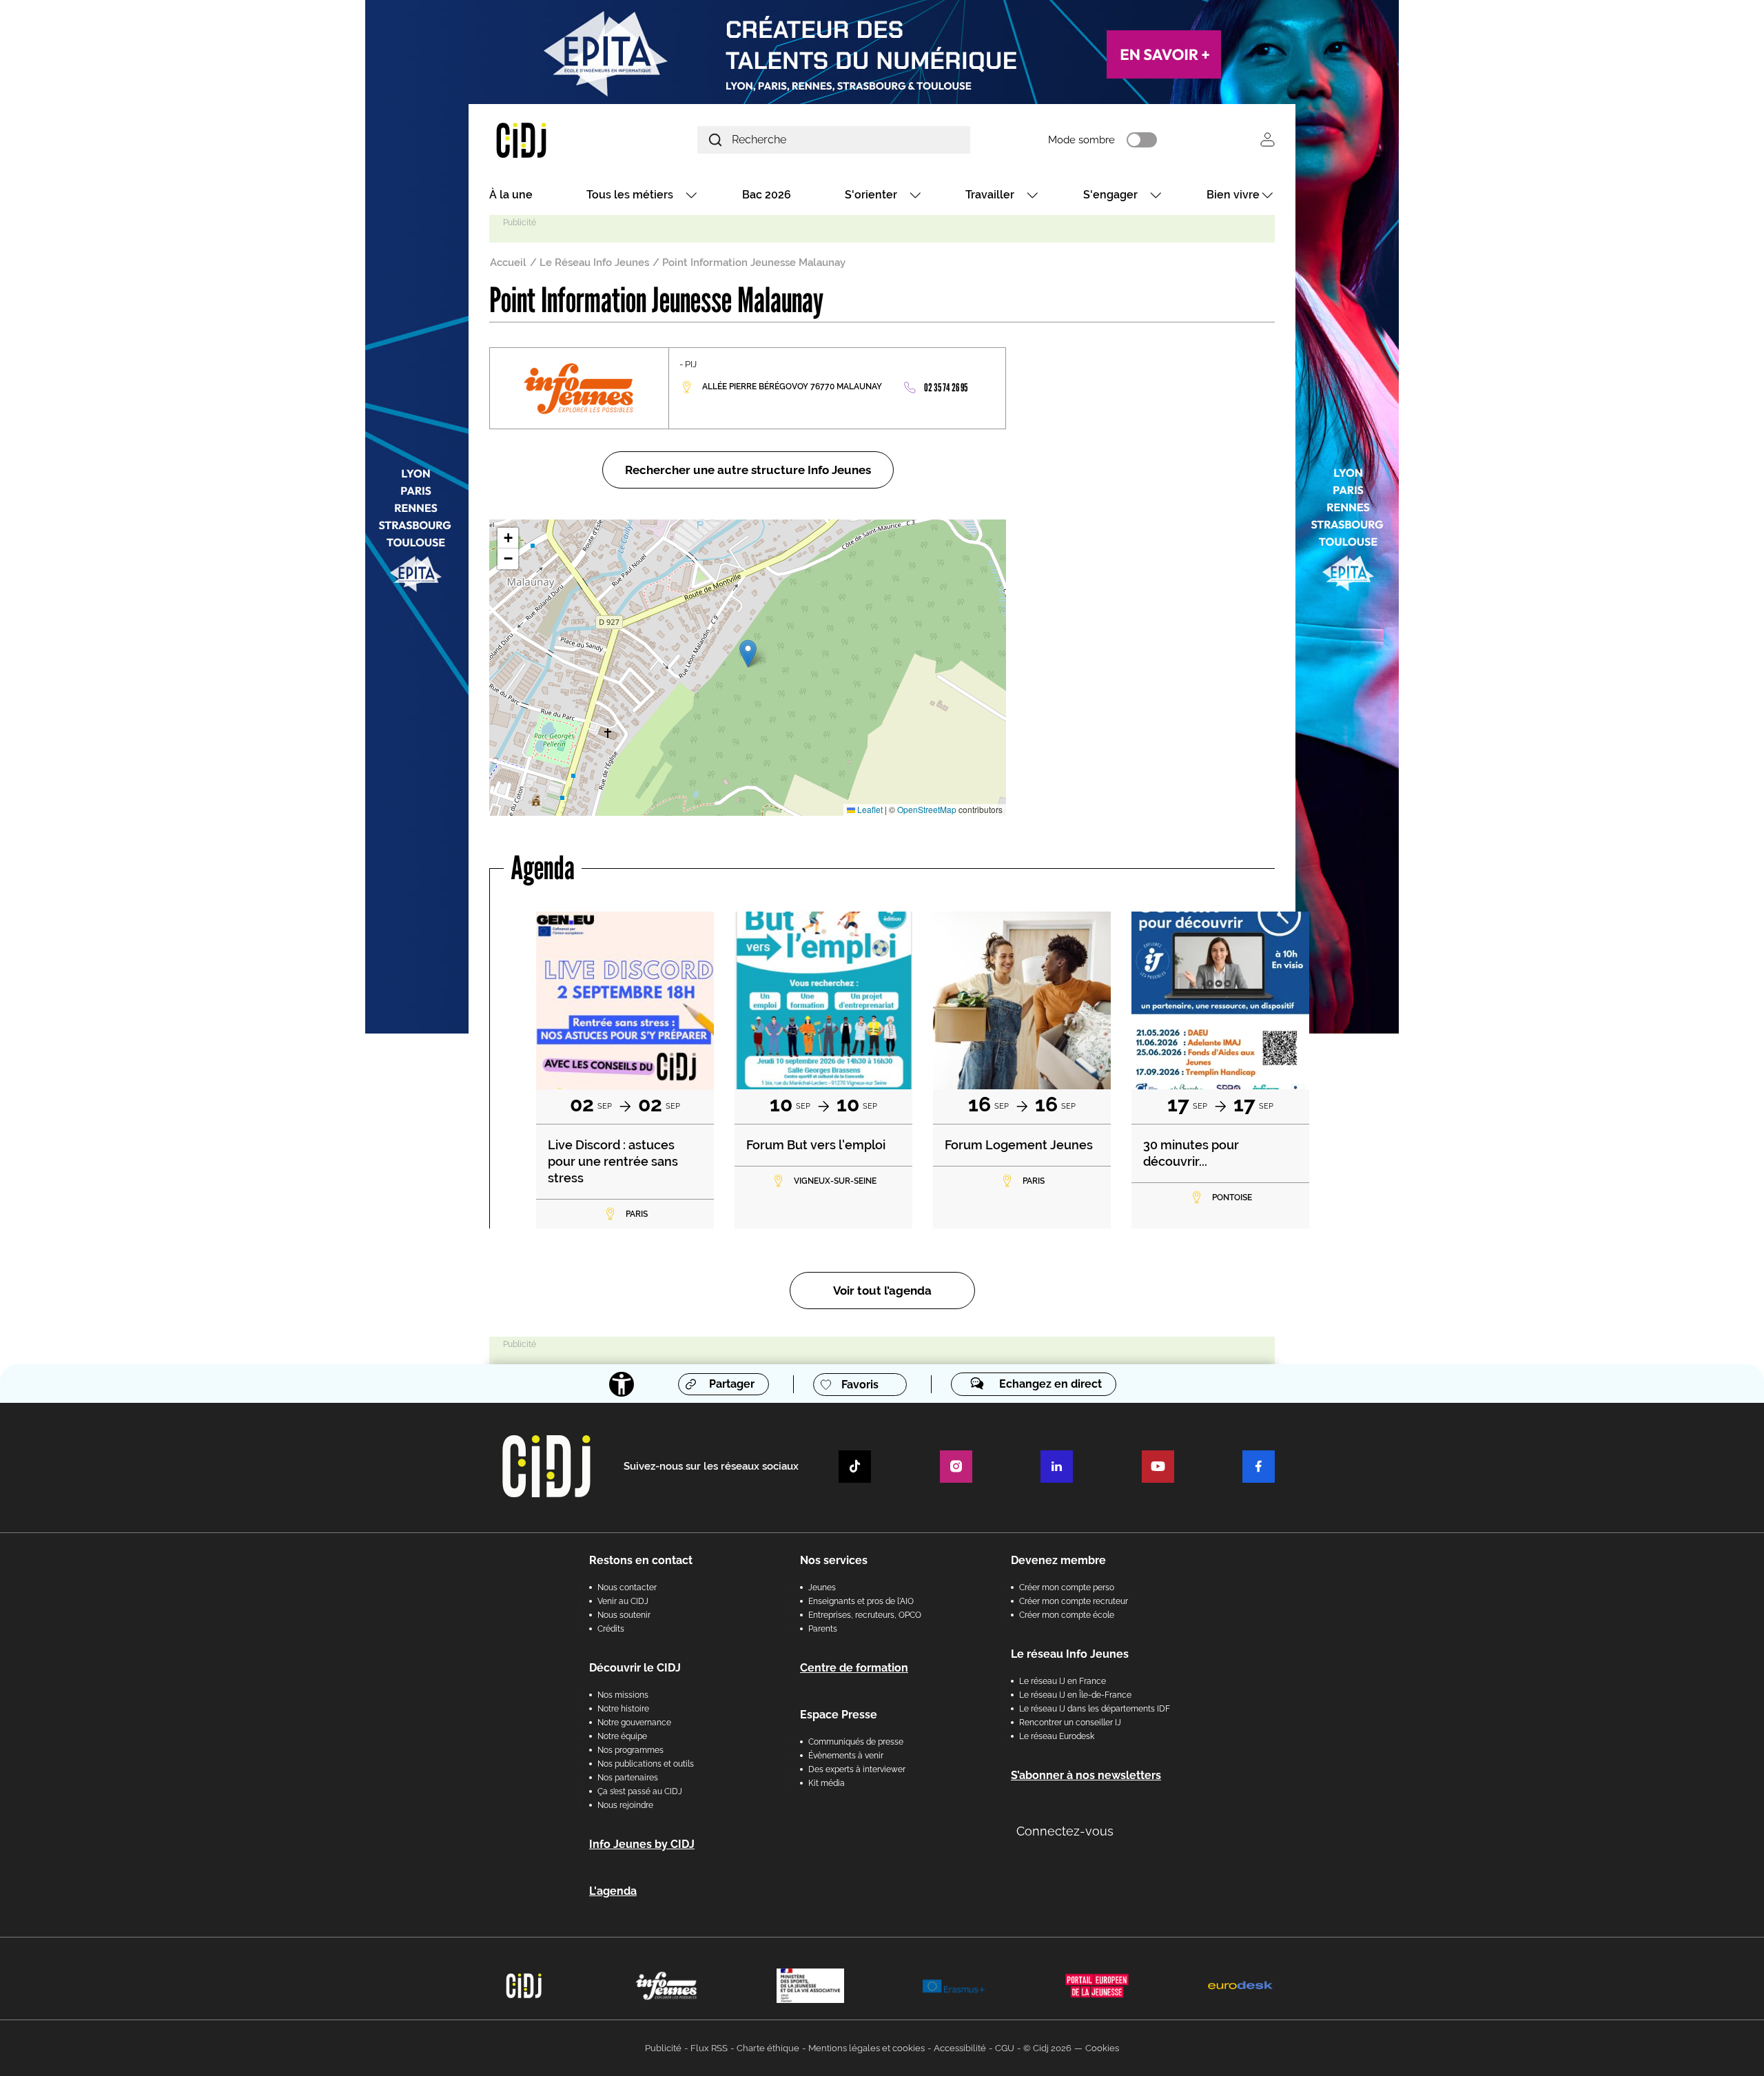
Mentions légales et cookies (866, 2048)
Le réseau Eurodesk (1057, 1736)
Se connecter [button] (1268, 140)
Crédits (611, 1629)
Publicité (663, 2048)
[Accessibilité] (622, 1384)
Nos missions (623, 1695)
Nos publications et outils (646, 1764)
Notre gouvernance (634, 1723)
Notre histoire (623, 1709)
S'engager (1110, 195)
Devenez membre (1058, 1560)
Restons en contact (641, 1560)
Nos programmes (630, 1750)
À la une (511, 195)
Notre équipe (622, 1736)
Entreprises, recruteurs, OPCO (865, 1615)
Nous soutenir (624, 1615)
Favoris (860, 1385)
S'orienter (871, 195)
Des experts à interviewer (857, 1769)
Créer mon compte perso (1067, 1587)
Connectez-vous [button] (1065, 1831)
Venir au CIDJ (623, 1601)
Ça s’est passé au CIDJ (640, 1791)
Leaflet (869, 809)
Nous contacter (627, 1587)
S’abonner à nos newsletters (1086, 1775)
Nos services (834, 1560)
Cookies (1102, 2048)
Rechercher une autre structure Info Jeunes (748, 470)
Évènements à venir (846, 1756)
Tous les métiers (630, 195)
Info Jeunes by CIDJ (642, 1844)
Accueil (508, 263)
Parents (823, 1629)
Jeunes (822, 1587)
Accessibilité (960, 2048)
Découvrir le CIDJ (635, 1668)
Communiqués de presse (856, 1742)
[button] (748, 654)
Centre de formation (854, 1668)
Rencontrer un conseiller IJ (1070, 1723)
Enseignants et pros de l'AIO (861, 1601)
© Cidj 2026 (1047, 2048)
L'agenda (613, 1891)
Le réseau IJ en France (1063, 1681)
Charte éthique (768, 2048)
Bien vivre (1233, 195)
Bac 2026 (767, 195)
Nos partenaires (628, 1778)
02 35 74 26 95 (946, 388)
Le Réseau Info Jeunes (594, 263)
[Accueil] (554, 140)
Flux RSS (709, 2048)
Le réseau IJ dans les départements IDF (1095, 1709)
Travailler (990, 195)
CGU (1005, 2048)
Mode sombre (1081, 140)
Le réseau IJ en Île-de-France (1075, 1695)
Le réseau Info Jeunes (1070, 1654)
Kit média (827, 1783)
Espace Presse (839, 1715)
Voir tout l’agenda (882, 1291)
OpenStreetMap (927, 809)
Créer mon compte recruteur (1074, 1601)
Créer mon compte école (1067, 1615)
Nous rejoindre (625, 1805)
